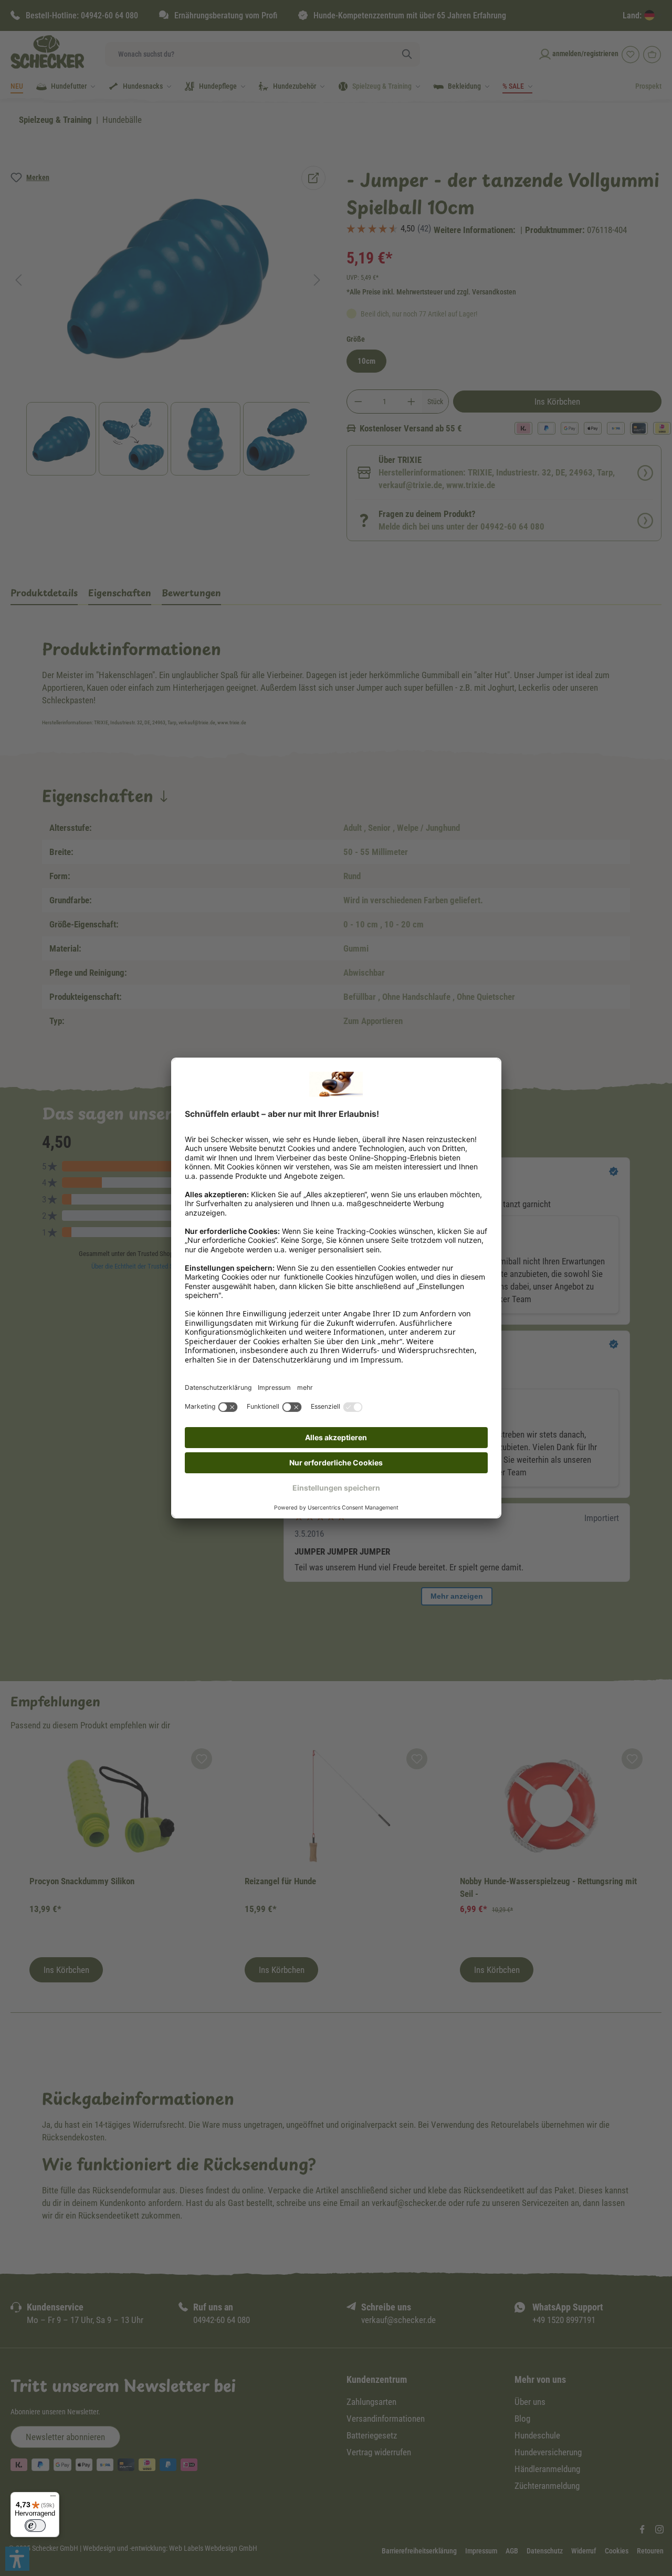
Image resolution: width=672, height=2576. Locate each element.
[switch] (35, 2526)
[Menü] (53, 2498)
